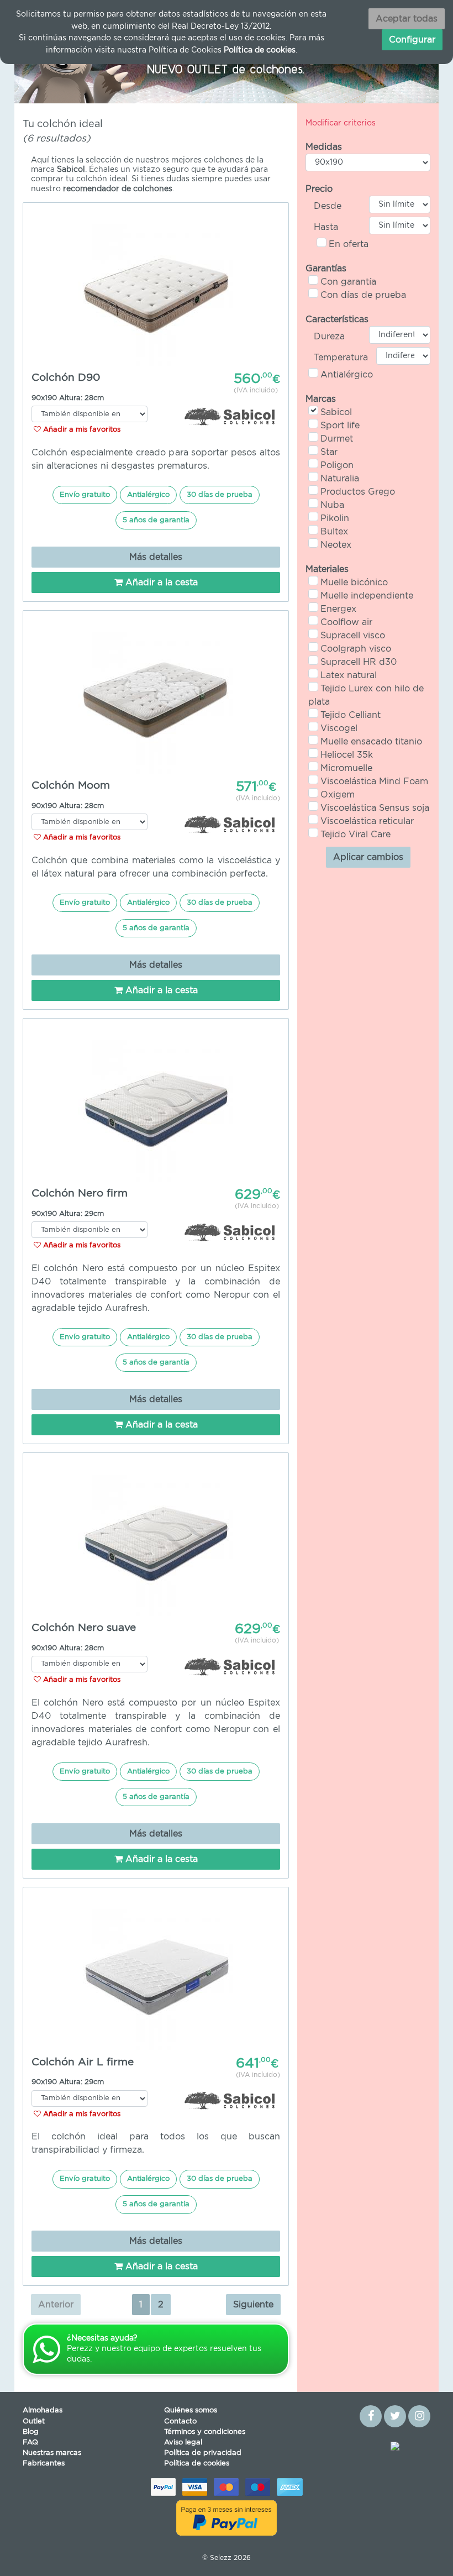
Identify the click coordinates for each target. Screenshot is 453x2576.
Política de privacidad (203, 2453)
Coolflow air (346, 622)
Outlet (34, 2422)
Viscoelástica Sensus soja (375, 808)
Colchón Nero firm (80, 1193)
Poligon (337, 465)
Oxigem (338, 795)
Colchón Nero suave (84, 1628)
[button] (46, 68)
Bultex (334, 532)
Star (329, 452)
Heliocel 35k (347, 755)
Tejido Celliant (351, 715)
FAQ (30, 2443)
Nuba (332, 505)
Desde (328, 206)
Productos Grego (358, 492)
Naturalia (340, 479)
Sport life (340, 426)
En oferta (349, 244)
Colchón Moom (71, 786)
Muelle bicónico (354, 583)
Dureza (329, 337)
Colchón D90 (66, 378)
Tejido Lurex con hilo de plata (366, 695)
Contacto (180, 2422)
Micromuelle (346, 768)
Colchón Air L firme (83, 2062)
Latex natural (349, 675)
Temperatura (341, 358)
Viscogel (339, 728)
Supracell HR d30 (359, 662)
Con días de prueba (363, 295)
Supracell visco (353, 636)
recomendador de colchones (118, 189)
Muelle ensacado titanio (371, 742)
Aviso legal (183, 2443)
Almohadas (43, 2410)
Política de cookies (197, 2464)
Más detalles (156, 557)
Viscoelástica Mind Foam (374, 781)
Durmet (337, 439)
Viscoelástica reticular (367, 821)
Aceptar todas (407, 19)
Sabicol (336, 412)
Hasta (326, 227)
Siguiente (253, 2305)
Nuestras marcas (52, 2453)
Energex (338, 609)
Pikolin (335, 518)
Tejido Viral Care (355, 835)
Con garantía (348, 282)
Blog (31, 2432)
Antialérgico (347, 375)
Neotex (336, 545)
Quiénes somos (191, 2410)
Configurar (412, 40)
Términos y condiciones (205, 2432)
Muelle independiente (367, 596)
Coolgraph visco (356, 649)
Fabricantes (44, 2464)
